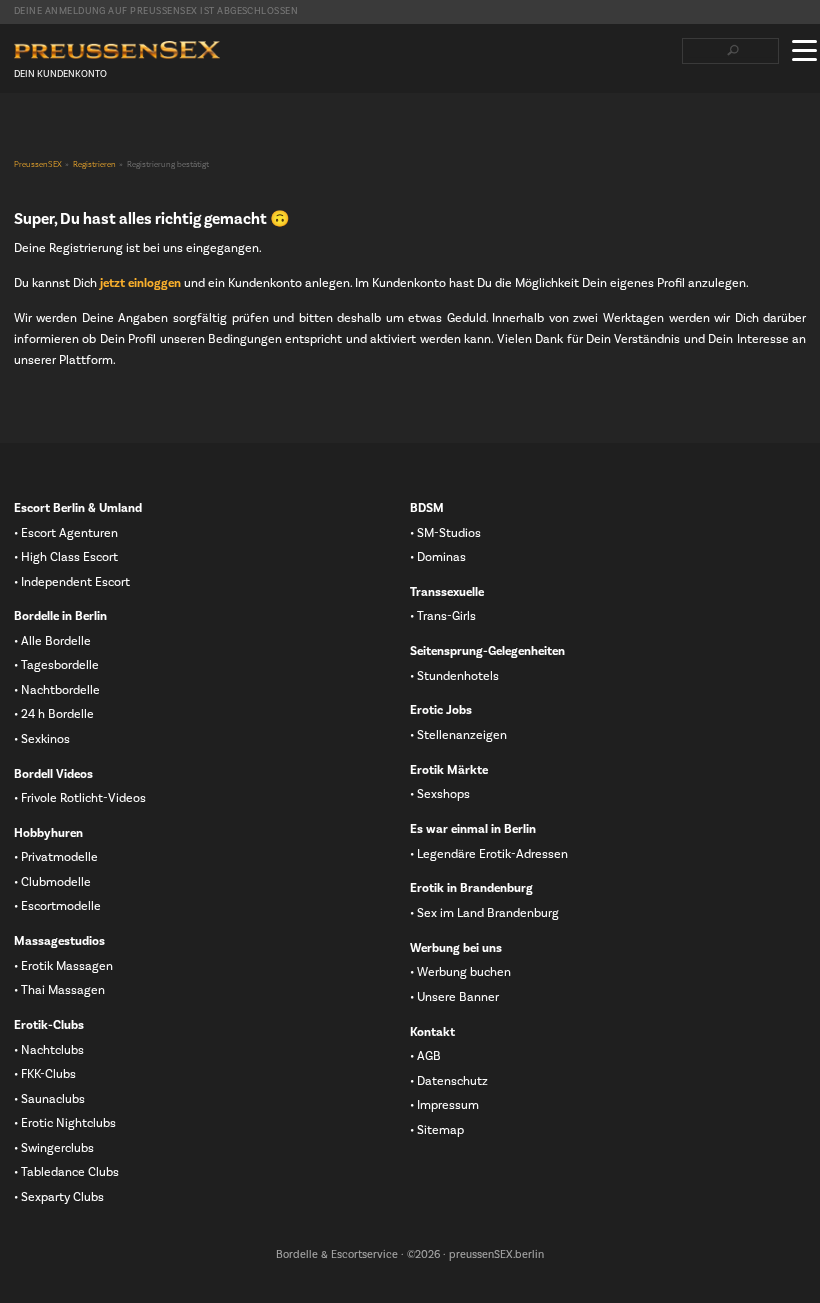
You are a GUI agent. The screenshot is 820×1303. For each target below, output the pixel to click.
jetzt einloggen (140, 283)
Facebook (23, 131)
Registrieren (94, 165)
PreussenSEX (38, 165)
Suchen (732, 51)
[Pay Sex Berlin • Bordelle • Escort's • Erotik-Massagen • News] (117, 50)
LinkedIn (87, 131)
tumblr (119, 131)
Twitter (55, 131)
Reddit (151, 131)
